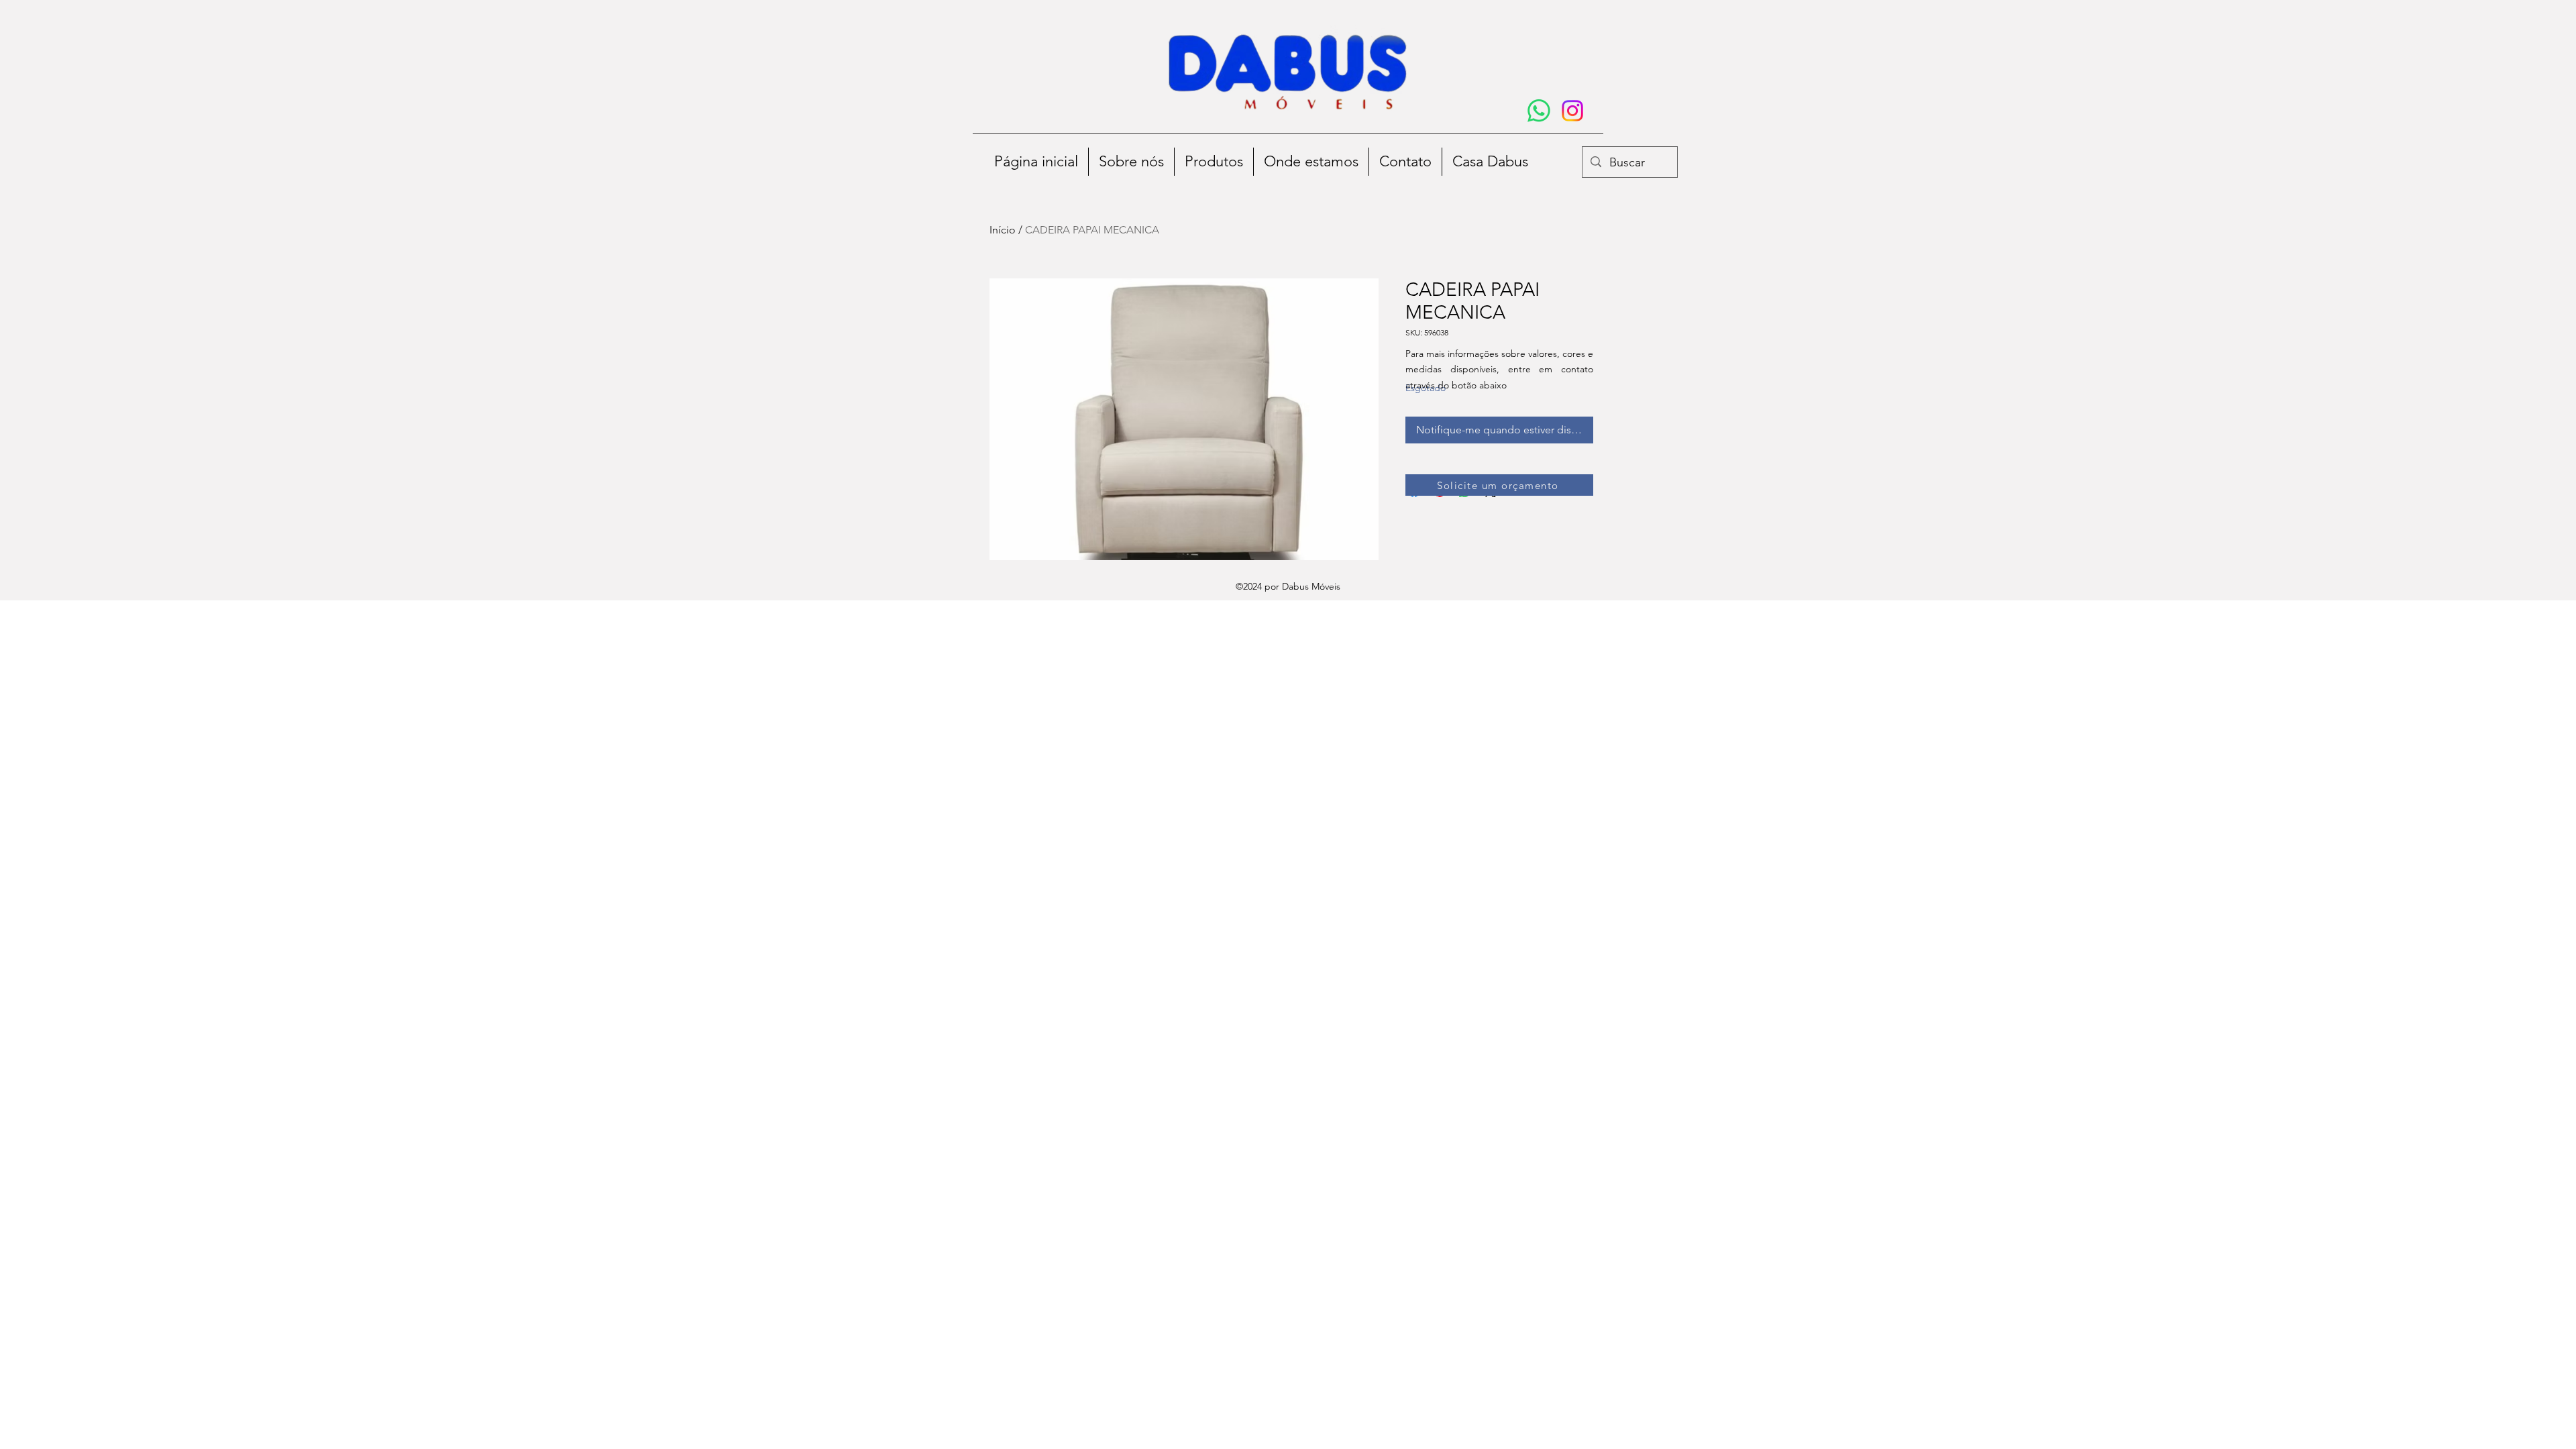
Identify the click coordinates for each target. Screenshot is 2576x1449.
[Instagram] (1572, 111)
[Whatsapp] (1539, 111)
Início (1003, 230)
